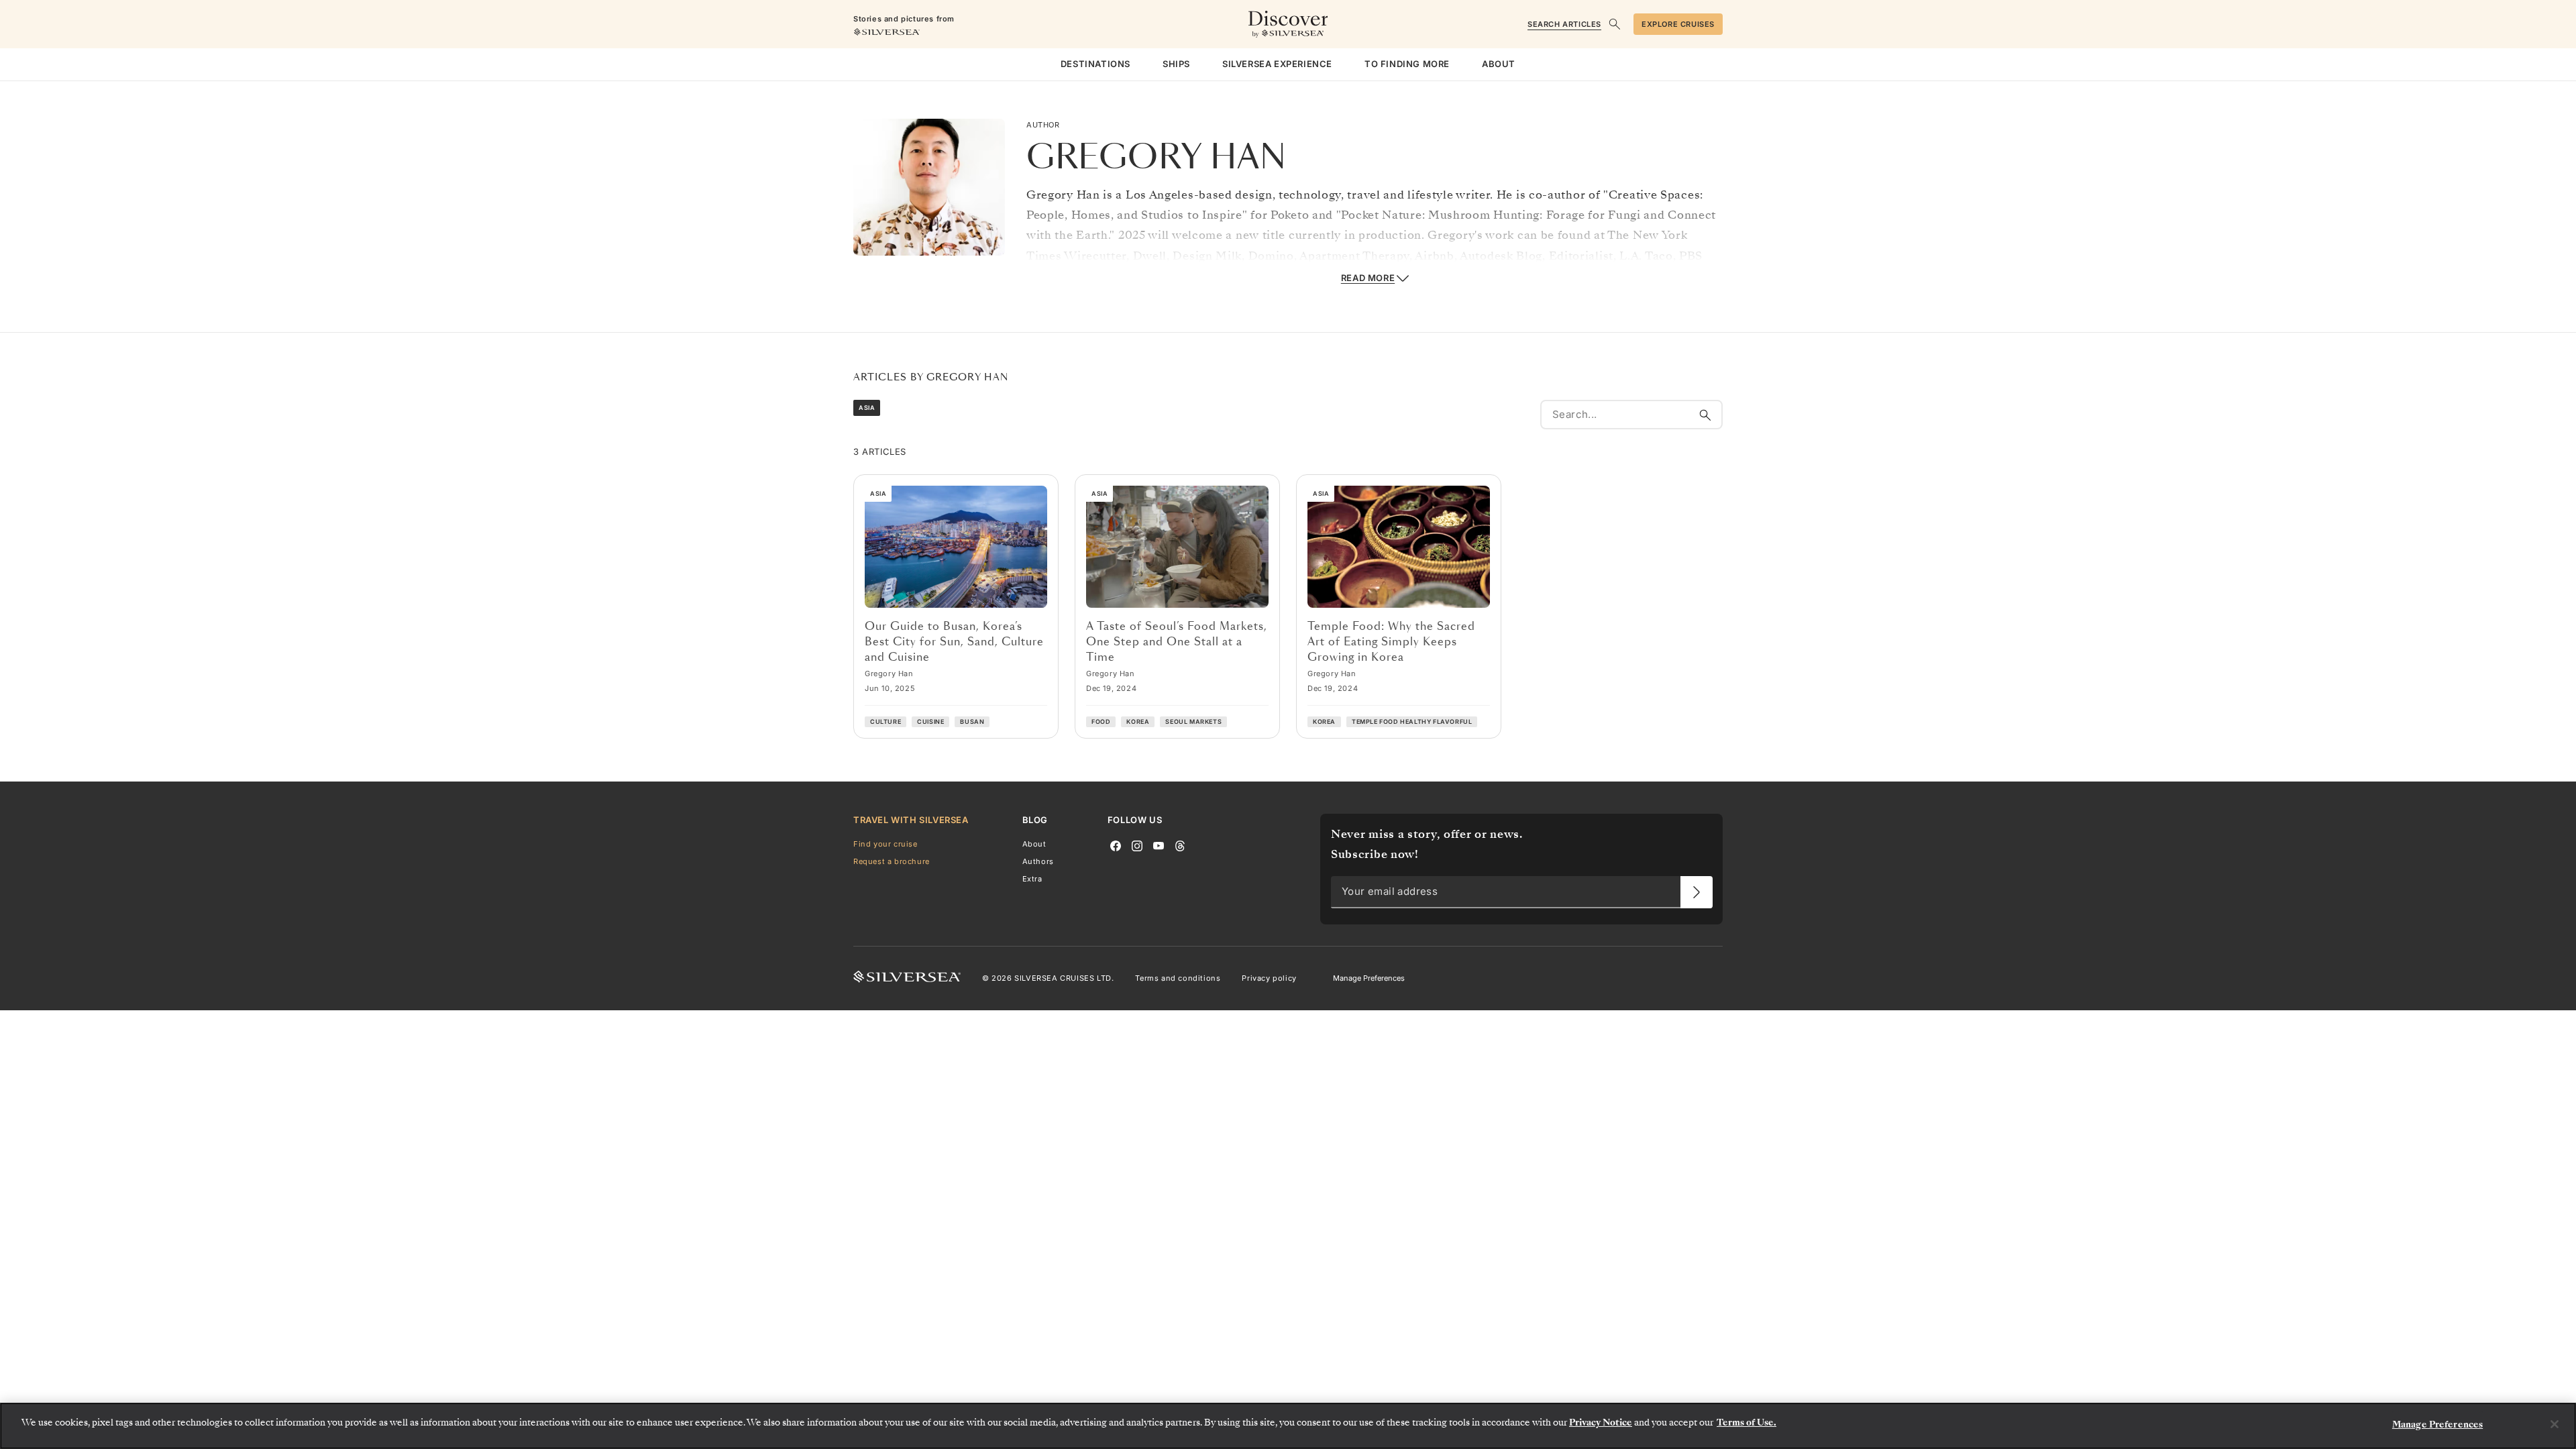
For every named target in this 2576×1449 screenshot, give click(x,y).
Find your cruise (885, 844)
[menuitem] (1095, 64)
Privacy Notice (1601, 1423)
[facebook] (1116, 845)
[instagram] (1137, 845)
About (1034, 844)
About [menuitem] (1499, 64)
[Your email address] (1697, 892)
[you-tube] (1159, 845)
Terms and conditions (1178, 979)
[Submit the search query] (1705, 415)
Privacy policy (1269, 979)
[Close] (2555, 1424)
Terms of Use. (1747, 1423)
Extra (1032, 879)
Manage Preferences (1369, 978)
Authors (1038, 861)
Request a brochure (892, 861)
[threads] (1180, 845)
